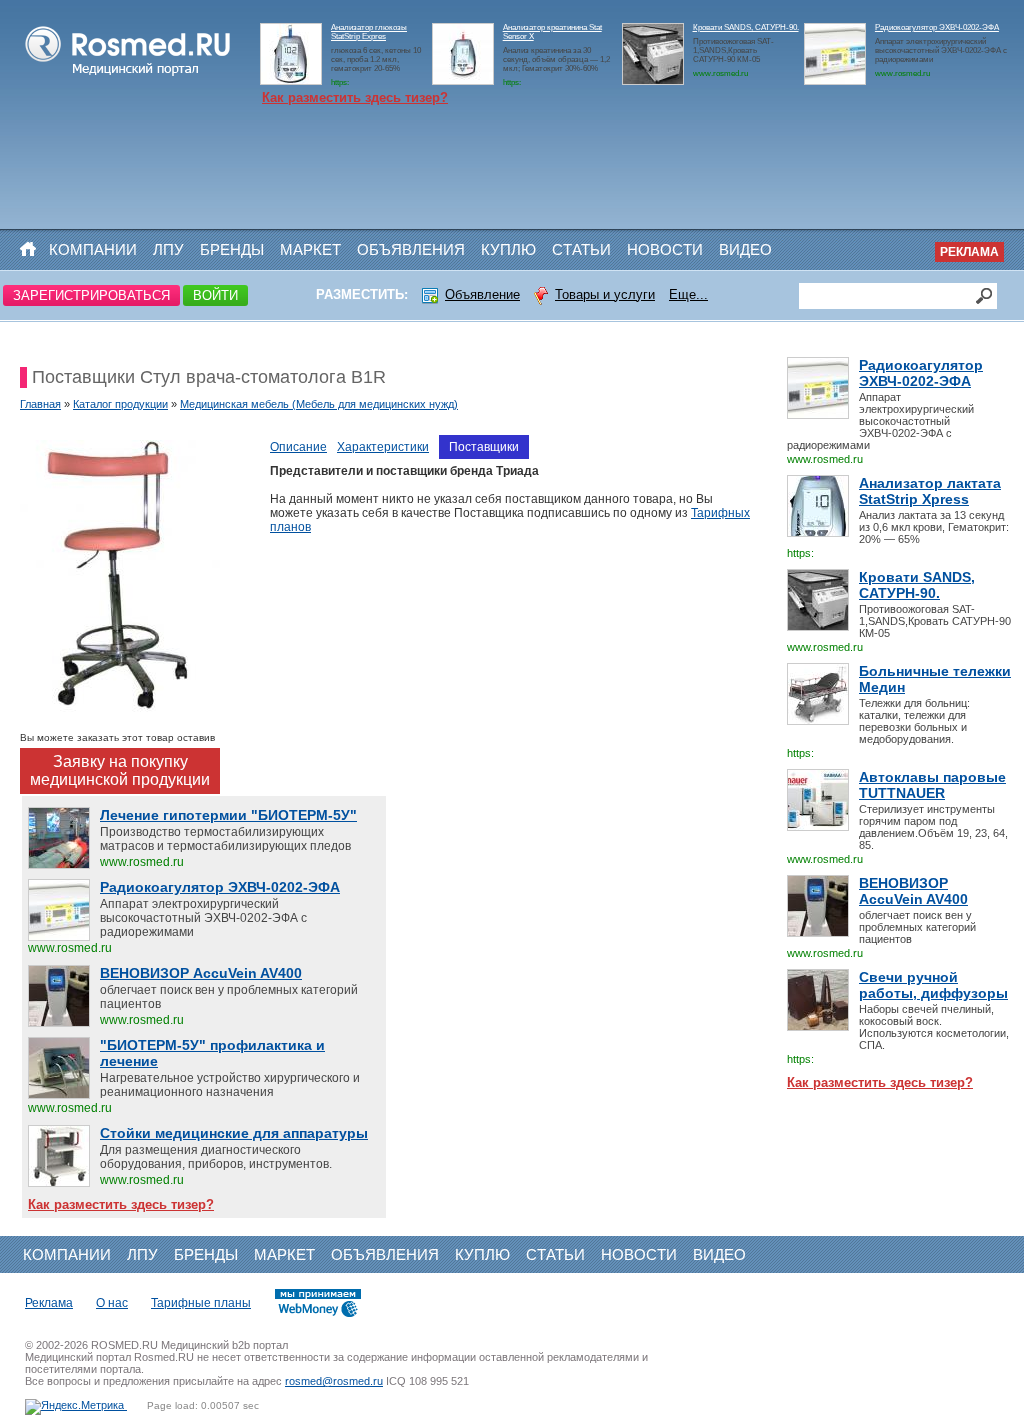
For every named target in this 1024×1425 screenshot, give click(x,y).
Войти (215, 295)
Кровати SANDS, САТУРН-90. (746, 27)
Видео (745, 249)
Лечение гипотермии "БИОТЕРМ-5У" (228, 815)
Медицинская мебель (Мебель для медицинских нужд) (319, 404)
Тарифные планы (201, 1303)
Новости (665, 249)
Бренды (232, 249)
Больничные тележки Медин (935, 679)
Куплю (508, 249)
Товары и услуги (605, 294)
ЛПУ (168, 249)
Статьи (581, 249)
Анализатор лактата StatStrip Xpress (930, 491)
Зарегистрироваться (91, 295)
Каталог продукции (120, 404)
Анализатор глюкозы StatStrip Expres (369, 32)
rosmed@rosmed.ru (334, 1381)
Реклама (969, 252)
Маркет (310, 249)
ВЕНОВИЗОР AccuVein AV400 (913, 891)
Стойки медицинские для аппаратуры (234, 1133)
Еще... (688, 294)
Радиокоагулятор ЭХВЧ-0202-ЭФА (937, 27)
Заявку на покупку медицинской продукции (120, 770)
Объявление (482, 294)
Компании (93, 249)
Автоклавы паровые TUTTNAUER (932, 785)
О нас (112, 1303)
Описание (298, 447)
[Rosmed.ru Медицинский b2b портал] (128, 76)
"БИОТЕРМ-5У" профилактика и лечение (212, 1053)
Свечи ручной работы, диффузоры (933, 985)
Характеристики (383, 447)
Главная (40, 404)
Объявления (411, 249)
